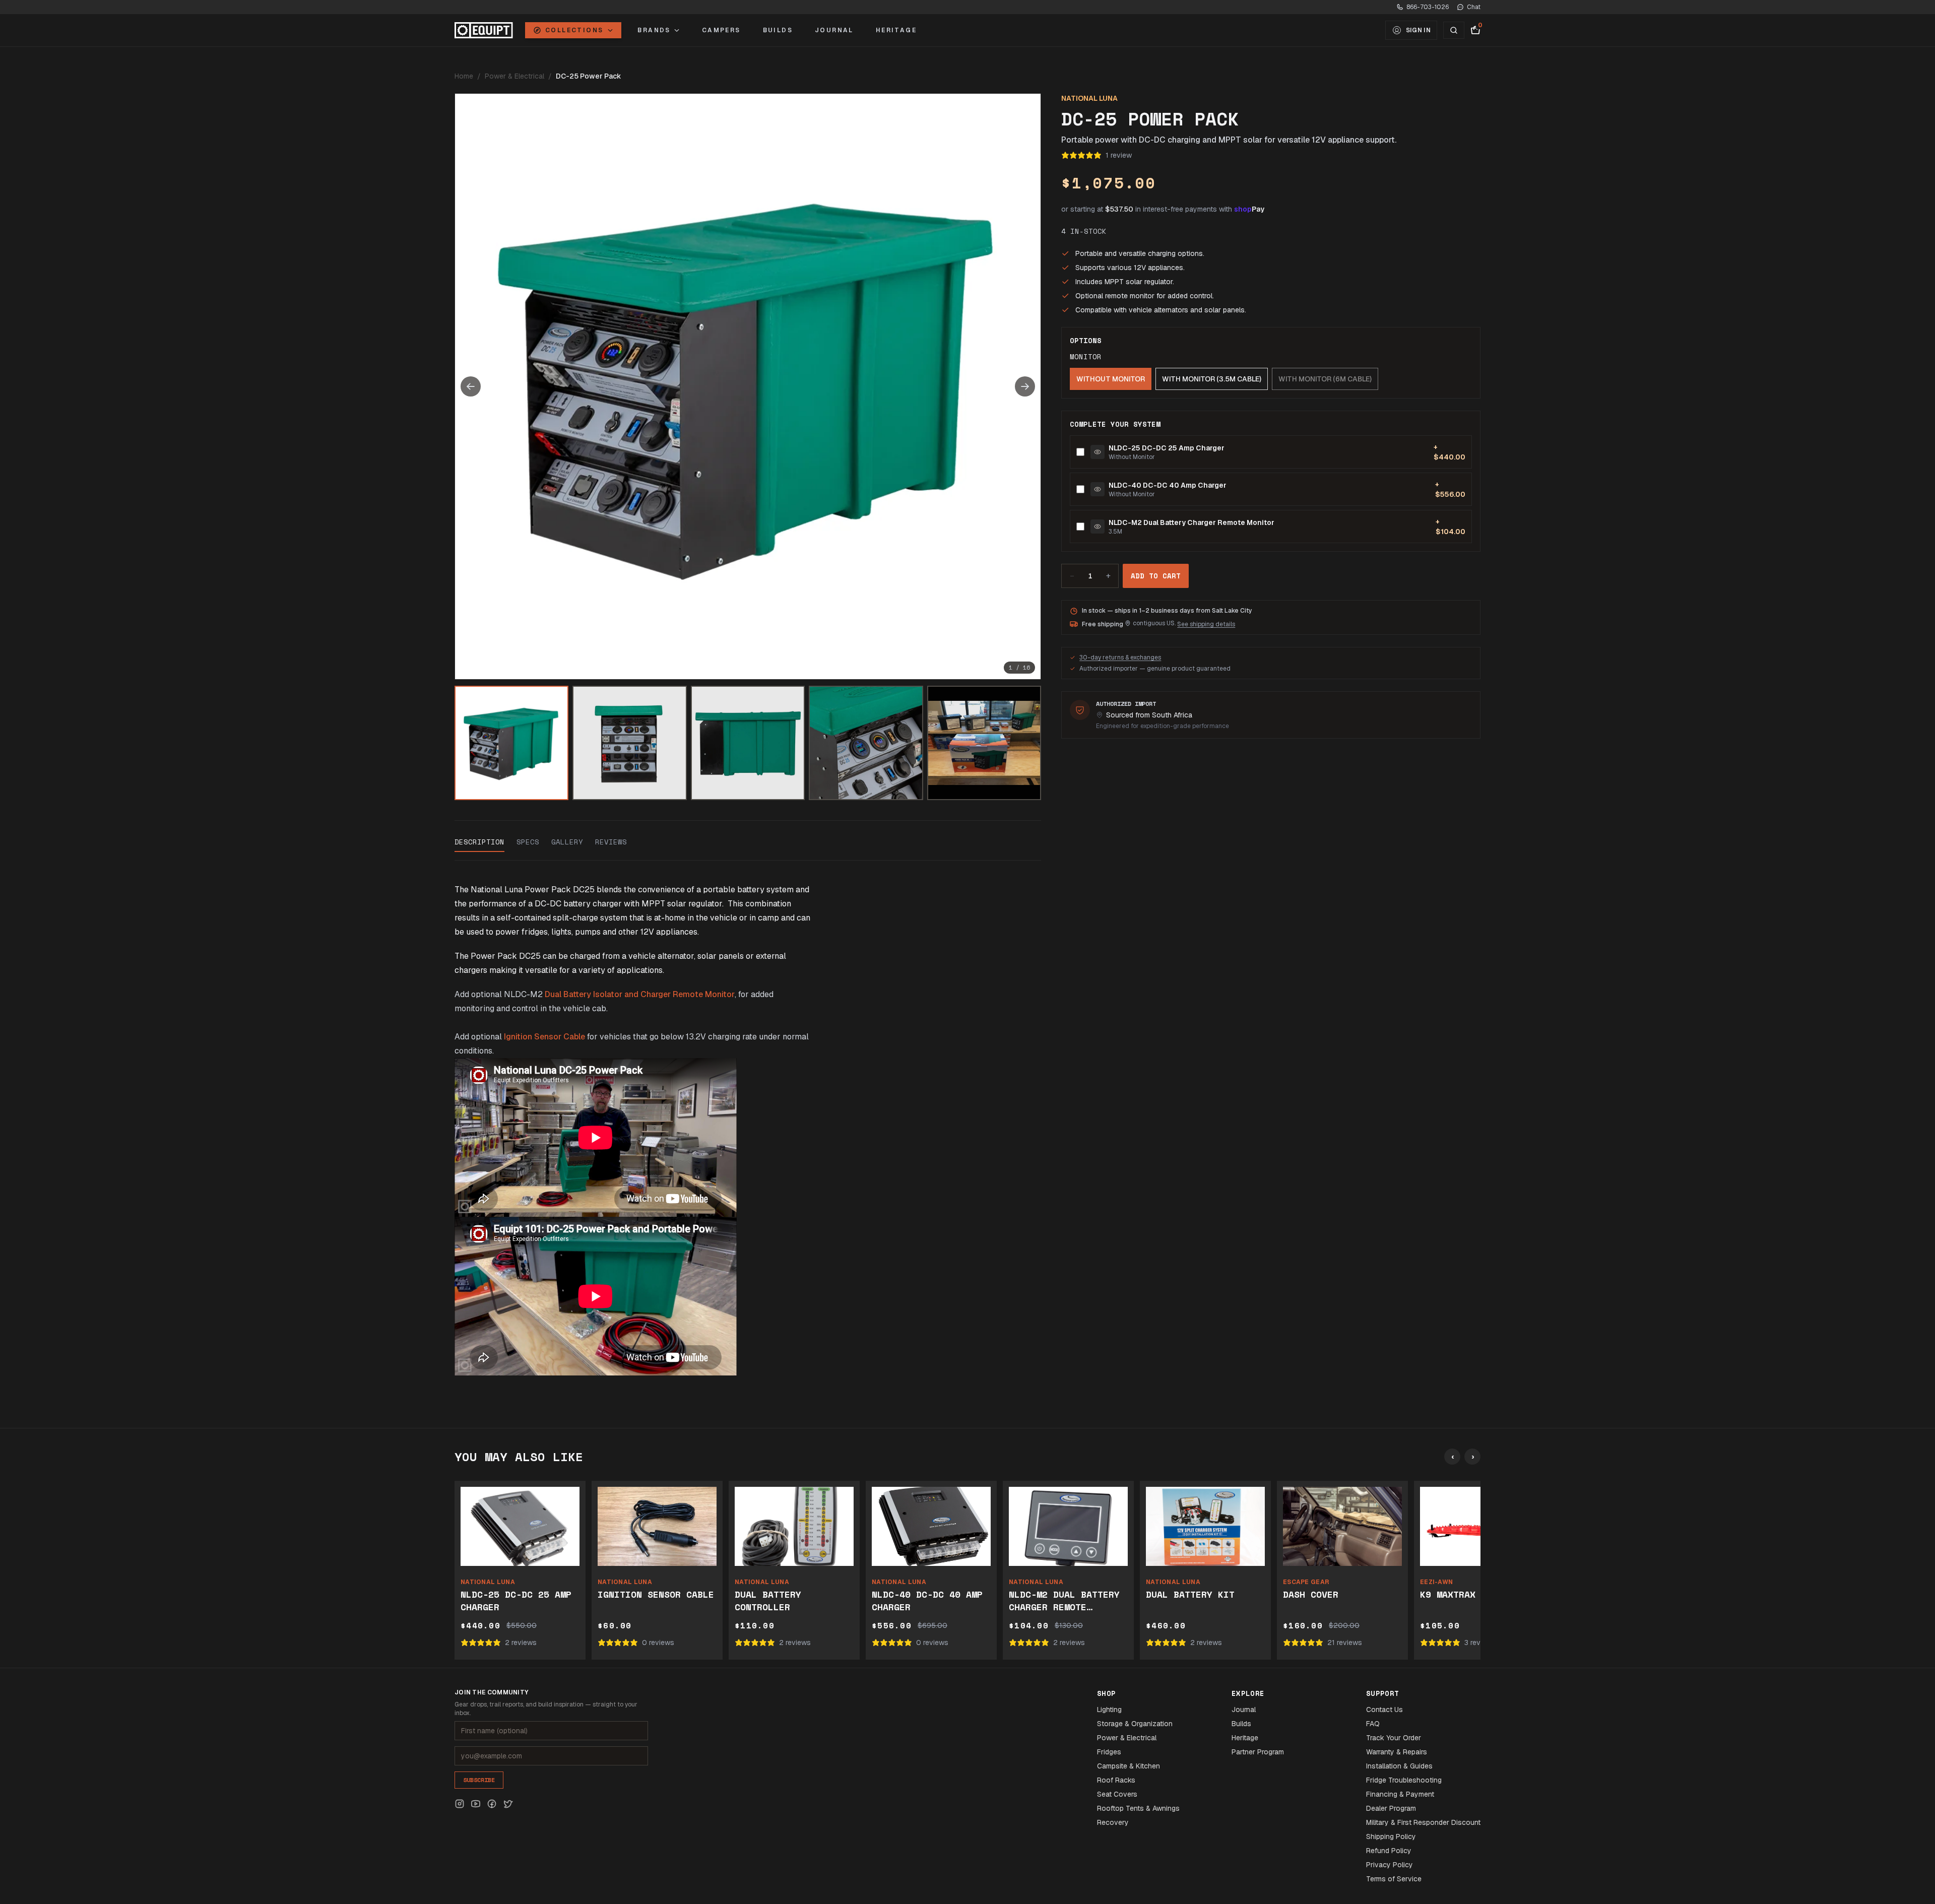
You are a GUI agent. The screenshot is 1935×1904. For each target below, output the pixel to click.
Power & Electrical (514, 76)
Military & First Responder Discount (1423, 1822)
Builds (778, 30)
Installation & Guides (1399, 1766)
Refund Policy (1389, 1851)
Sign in (1418, 30)
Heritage (896, 30)
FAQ (1373, 1724)
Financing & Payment (1400, 1794)
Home (464, 76)
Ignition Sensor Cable (544, 1037)
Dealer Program (1391, 1808)
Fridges (1109, 1752)
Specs (528, 842)
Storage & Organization (1135, 1724)
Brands (654, 30)
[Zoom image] (748, 386)
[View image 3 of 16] (748, 743)
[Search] (1454, 30)
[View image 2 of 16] (629, 743)
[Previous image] (471, 386)
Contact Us (1384, 1710)
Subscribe (479, 1780)
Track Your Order (1394, 1738)
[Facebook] (492, 1804)
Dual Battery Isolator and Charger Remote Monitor (640, 994)
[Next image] (1025, 386)
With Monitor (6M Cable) (1325, 379)
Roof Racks (1116, 1780)
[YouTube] (476, 1804)
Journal (834, 30)
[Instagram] (460, 1804)
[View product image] (1098, 452)
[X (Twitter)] (508, 1804)
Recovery (1113, 1822)
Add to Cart (1156, 576)
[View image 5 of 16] (984, 743)
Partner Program (1258, 1752)
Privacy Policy (1390, 1865)
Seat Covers (1117, 1794)
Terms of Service (1394, 1879)
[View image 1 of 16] (511, 743)
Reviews (611, 842)
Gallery (567, 842)
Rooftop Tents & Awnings (1138, 1808)
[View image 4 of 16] (866, 743)
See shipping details (1206, 624)
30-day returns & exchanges (1120, 658)
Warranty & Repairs (1397, 1752)
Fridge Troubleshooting (1404, 1780)
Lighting (1109, 1710)
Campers (721, 30)
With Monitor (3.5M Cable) (1212, 379)
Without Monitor (1111, 379)
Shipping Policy (1391, 1836)
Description (479, 842)
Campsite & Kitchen (1128, 1766)
